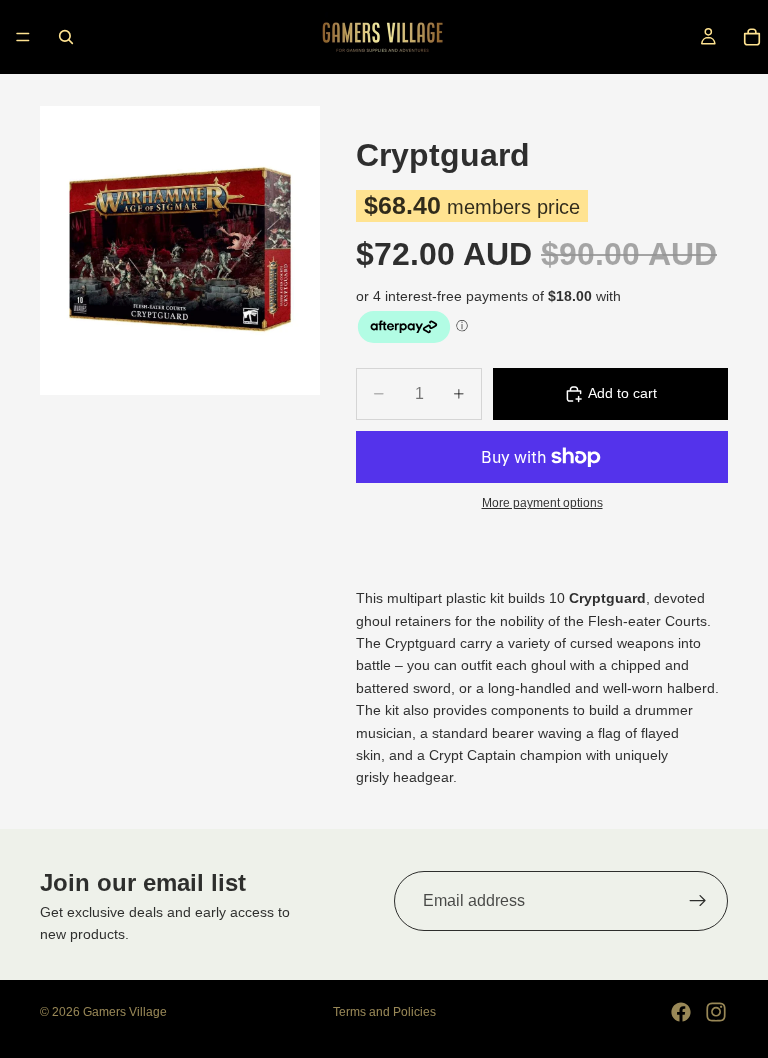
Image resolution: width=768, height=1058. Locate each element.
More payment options (542, 502)
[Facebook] (681, 1012)
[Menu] (23, 37)
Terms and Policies (384, 1012)
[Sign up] (698, 901)
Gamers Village (125, 1012)
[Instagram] (716, 1012)
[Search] (66, 37)
